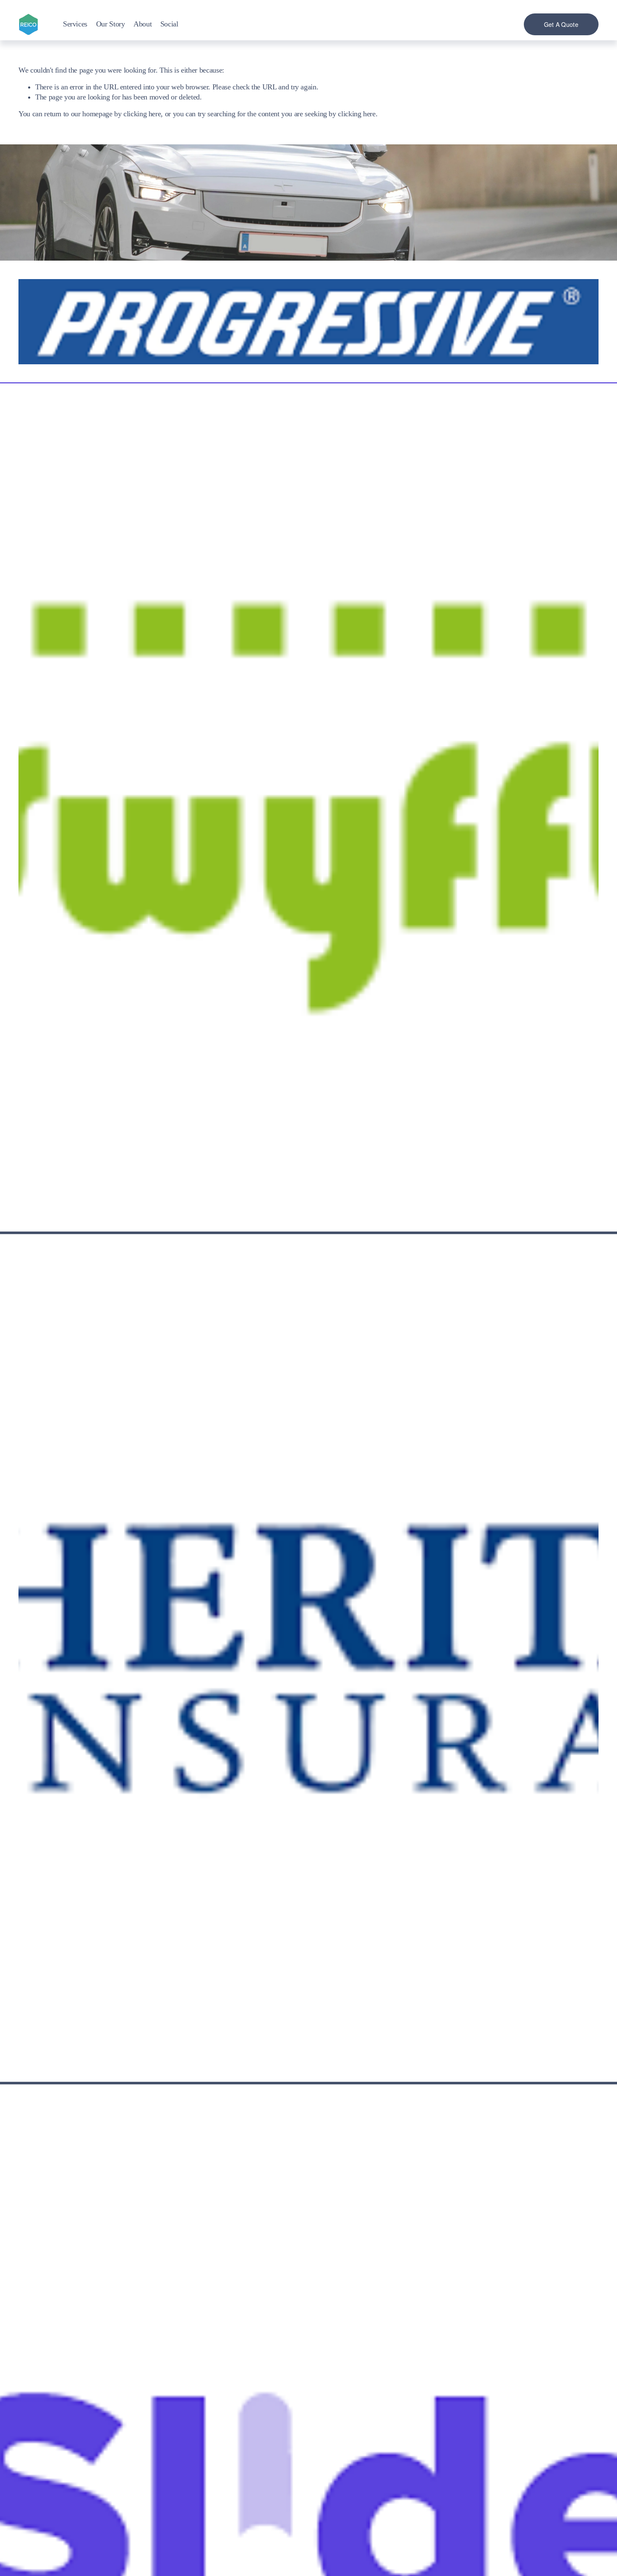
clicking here (142, 114)
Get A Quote (561, 24)
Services (75, 24)
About (142, 24)
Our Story (111, 24)
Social (169, 24)
